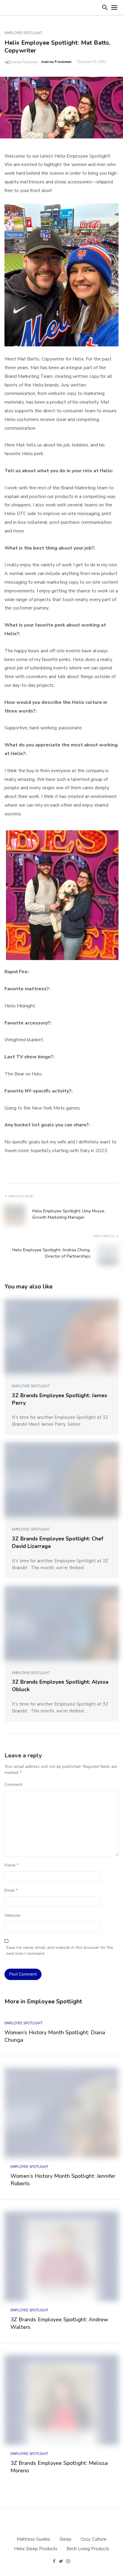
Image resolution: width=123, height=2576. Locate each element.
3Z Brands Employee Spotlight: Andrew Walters (59, 2323)
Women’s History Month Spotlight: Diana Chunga (55, 2036)
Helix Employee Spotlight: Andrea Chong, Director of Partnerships (51, 1253)
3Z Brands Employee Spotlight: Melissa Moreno (59, 2467)
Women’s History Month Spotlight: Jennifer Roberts (63, 2180)
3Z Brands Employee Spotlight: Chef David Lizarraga (58, 1542)
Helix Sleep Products (36, 2549)
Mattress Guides (33, 2539)
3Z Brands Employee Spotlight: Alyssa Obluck (60, 1686)
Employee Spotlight (23, 33)
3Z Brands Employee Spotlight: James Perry (60, 1399)
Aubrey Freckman (56, 62)
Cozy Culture (94, 2539)
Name (11, 1865)
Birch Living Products (88, 2549)
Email (11, 1890)
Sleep (65, 2539)
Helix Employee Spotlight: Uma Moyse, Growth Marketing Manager (69, 1214)
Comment (13, 1785)
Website (12, 1915)
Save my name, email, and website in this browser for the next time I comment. (59, 1951)
